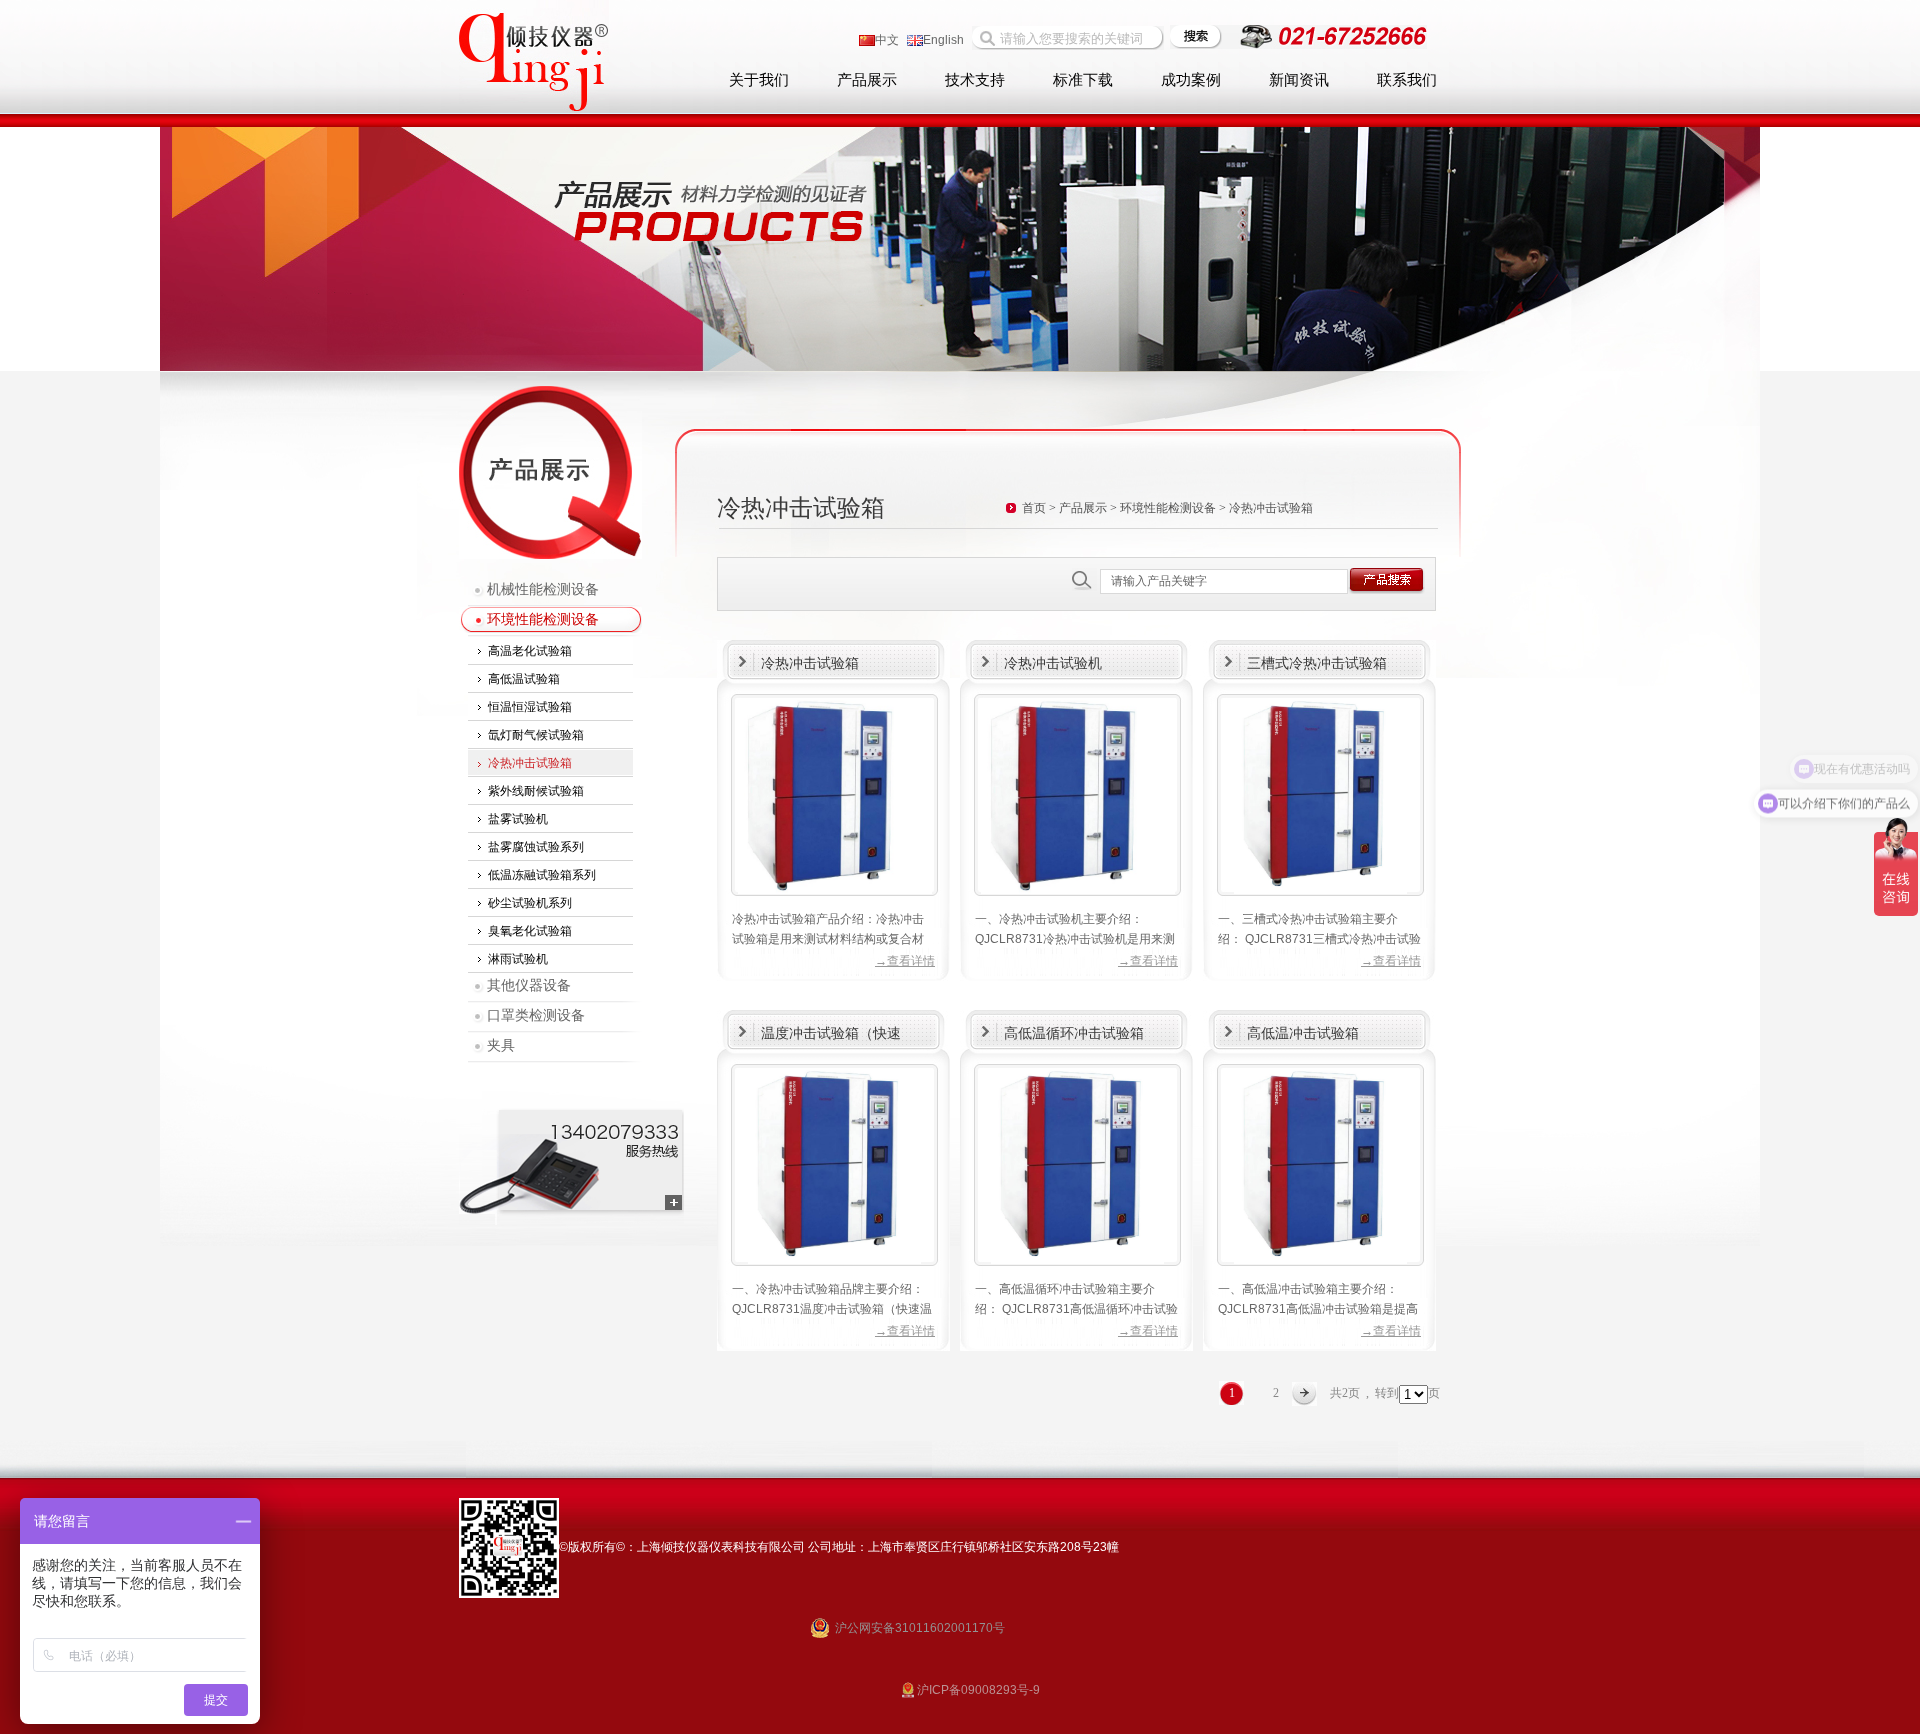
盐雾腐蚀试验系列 (536, 847)
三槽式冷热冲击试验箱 (1317, 663)
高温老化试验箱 (530, 651)
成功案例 (1191, 80)
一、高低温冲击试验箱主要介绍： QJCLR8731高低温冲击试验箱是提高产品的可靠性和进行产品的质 (1318, 1309)
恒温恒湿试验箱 (530, 707)
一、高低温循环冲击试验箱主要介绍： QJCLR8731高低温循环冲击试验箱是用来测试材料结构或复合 (1076, 1309)
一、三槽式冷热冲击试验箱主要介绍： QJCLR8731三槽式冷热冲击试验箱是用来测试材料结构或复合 (1319, 939)
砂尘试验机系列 (530, 903)
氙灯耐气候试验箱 (536, 735)
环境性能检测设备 (543, 619)
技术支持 (975, 80)
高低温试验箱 (524, 679)
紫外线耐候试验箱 (536, 791)
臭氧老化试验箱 (530, 931)
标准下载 (1083, 80)
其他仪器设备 (529, 985)
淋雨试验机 (518, 959)
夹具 (501, 1045)
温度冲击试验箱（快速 (831, 1033)
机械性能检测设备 (543, 589)
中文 (887, 40)
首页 (1034, 508)
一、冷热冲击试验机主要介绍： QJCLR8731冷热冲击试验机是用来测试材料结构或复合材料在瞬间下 (1075, 939)
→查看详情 (905, 961)
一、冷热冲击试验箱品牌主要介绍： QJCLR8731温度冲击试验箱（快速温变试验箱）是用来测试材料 (832, 1309)
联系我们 (1407, 80)
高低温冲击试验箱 (1303, 1033)
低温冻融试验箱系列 (542, 875)
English (943, 40)
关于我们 (759, 80)
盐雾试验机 (518, 819)
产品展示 (867, 80)
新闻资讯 (1299, 80)
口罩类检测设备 (536, 1015)
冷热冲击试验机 (1053, 663)
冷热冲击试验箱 (530, 763)
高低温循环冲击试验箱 (1074, 1033)
